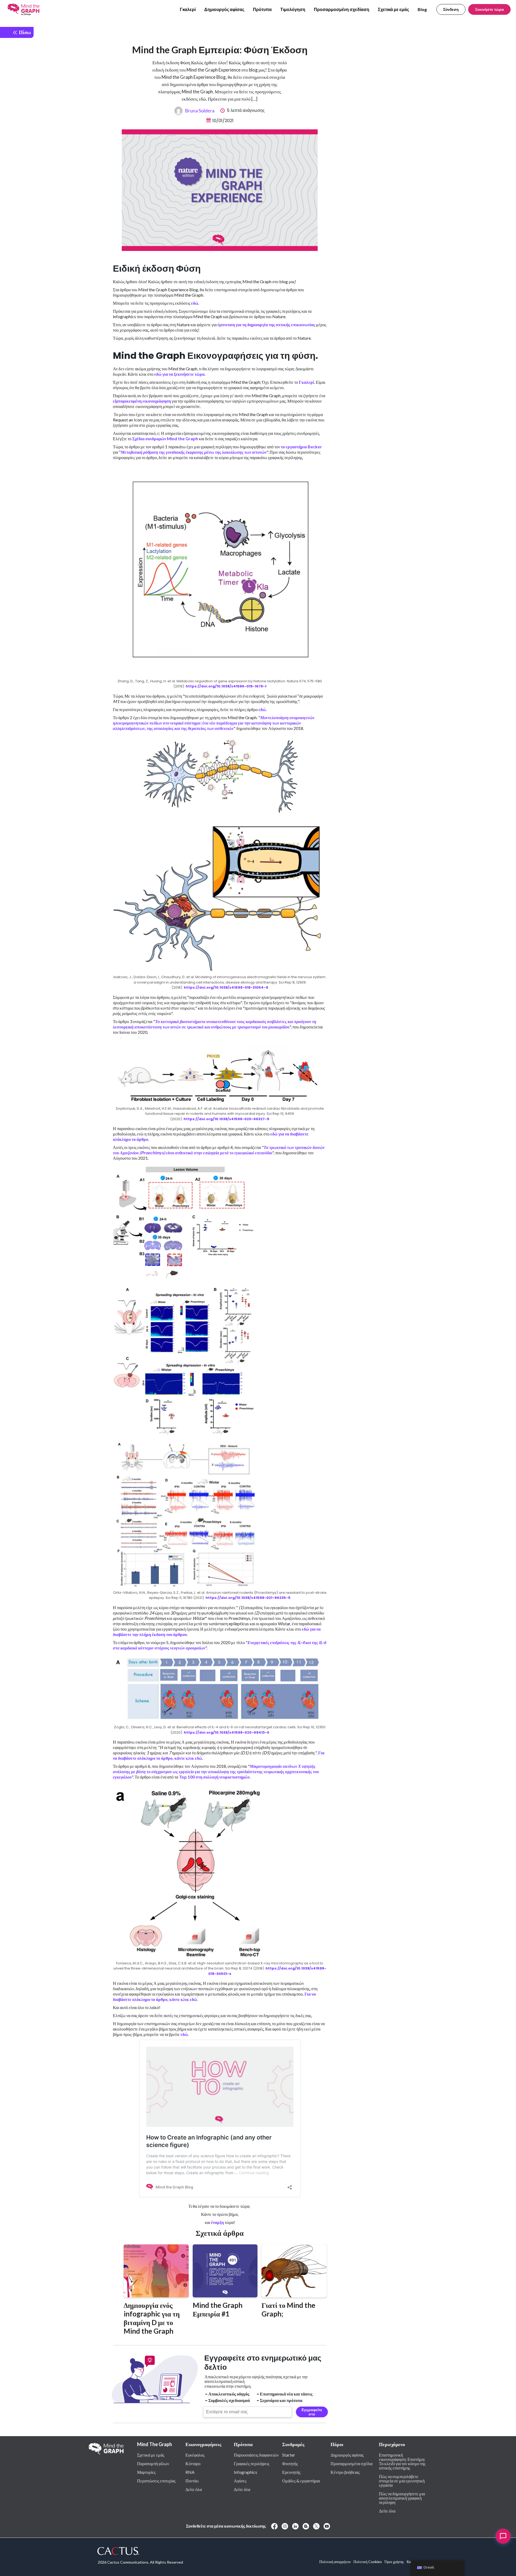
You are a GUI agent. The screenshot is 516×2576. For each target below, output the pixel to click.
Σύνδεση (451, 9)
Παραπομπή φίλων (153, 2463)
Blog (422, 9)
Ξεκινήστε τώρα (489, 9)
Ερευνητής (291, 2472)
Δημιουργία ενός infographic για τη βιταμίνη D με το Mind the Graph (152, 2318)
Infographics (246, 2472)
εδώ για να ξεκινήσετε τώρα (179, 374)
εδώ (195, 303)
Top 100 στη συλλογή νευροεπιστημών (214, 1777)
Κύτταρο (193, 2463)
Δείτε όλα (194, 2489)
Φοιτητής (290, 2463)
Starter (289, 2455)
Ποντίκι (192, 2481)
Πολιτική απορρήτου (335, 2562)
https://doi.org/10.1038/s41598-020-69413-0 (227, 1732)
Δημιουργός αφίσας (224, 9)
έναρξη (217, 2222)
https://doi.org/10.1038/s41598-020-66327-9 (226, 1119)
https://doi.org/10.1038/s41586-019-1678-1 (226, 686)
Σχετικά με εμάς (393, 9)
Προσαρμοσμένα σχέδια (352, 2463)
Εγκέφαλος (195, 2455)
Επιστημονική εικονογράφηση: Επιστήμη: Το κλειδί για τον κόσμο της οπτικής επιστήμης (402, 2461)
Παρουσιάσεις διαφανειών (256, 2455)
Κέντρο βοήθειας (345, 2472)
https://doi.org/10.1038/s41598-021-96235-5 (248, 1598)
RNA (190, 2472)
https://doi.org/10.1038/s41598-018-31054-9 (226, 987)
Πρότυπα (262, 9)
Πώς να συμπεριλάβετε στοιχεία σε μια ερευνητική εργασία (402, 2481)
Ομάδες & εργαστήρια (301, 2481)
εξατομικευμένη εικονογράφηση (142, 401)
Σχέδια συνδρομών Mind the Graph (165, 439)
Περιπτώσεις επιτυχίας (156, 2481)
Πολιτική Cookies (368, 2562)
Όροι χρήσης (394, 2562)
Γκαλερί (188, 9)
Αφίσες (240, 2481)
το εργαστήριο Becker (301, 447)
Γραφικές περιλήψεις (252, 2463)
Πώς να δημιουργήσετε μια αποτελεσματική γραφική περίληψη (402, 2498)
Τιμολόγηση (293, 9)
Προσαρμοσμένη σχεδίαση (342, 9)
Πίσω (24, 32)
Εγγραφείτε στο (312, 2412)
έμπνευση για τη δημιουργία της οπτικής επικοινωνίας (266, 324)
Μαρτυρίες (146, 2472)
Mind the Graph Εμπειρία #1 (218, 2309)
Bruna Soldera (200, 111)
